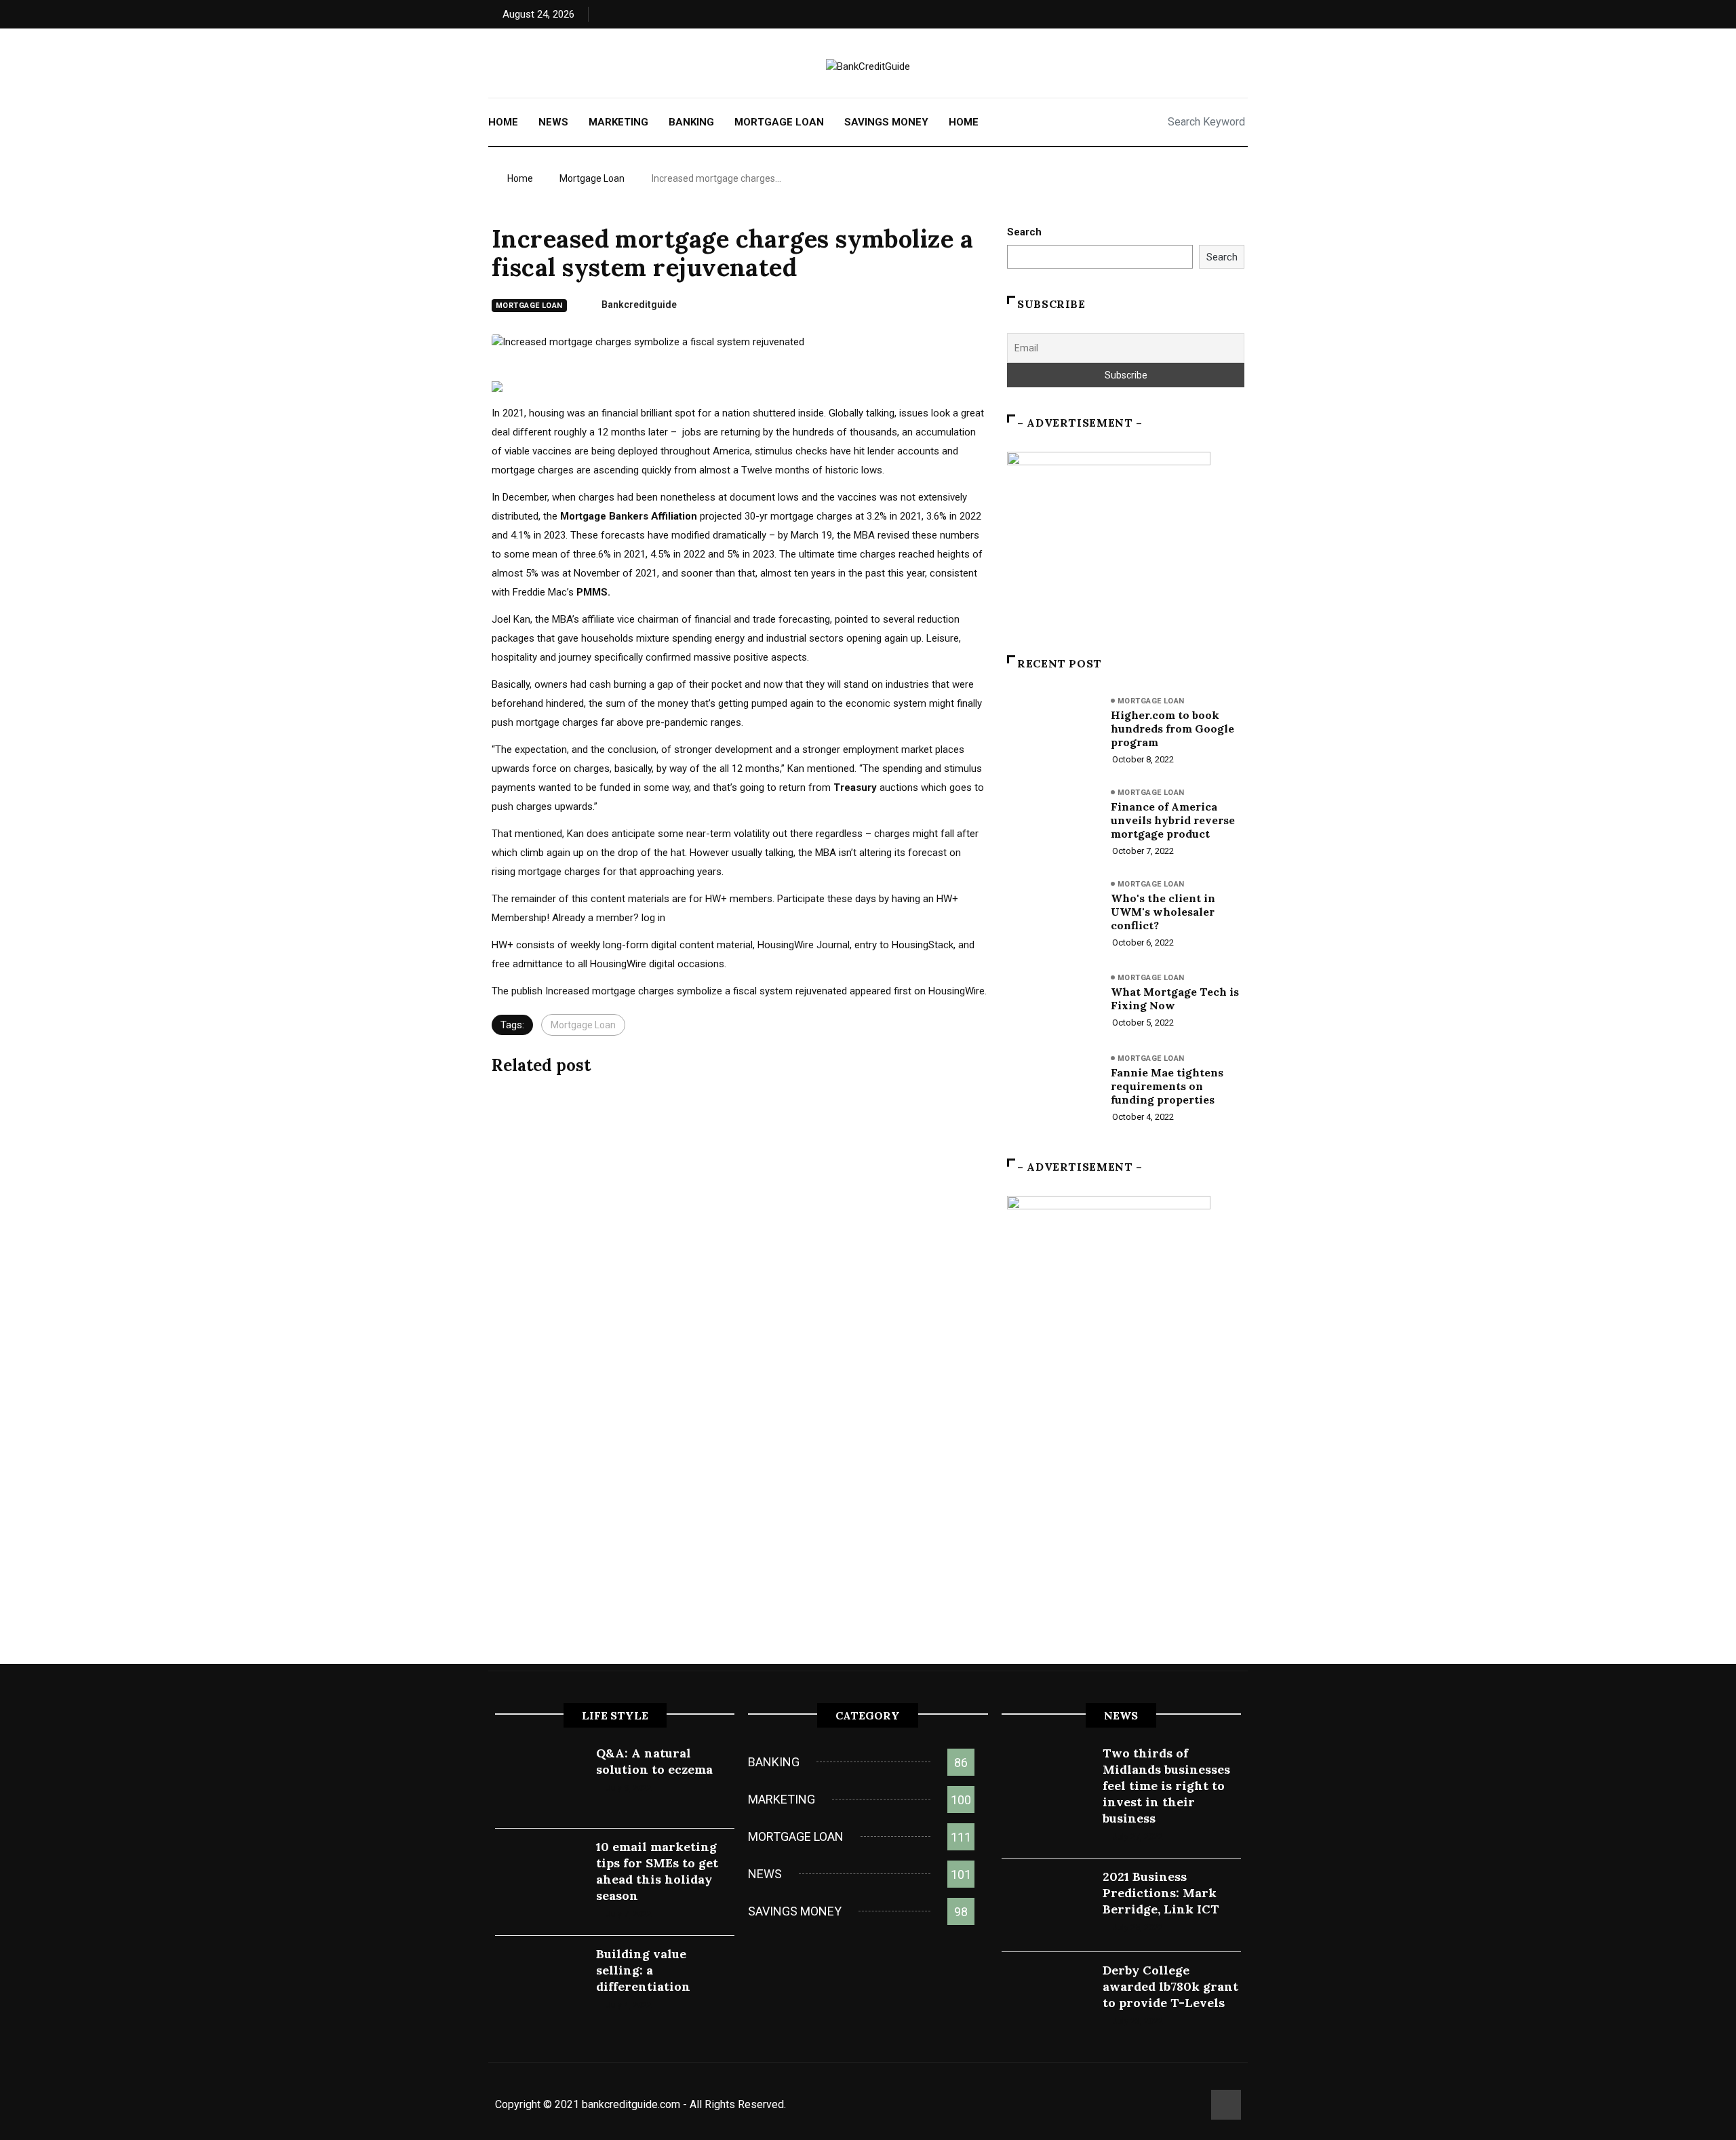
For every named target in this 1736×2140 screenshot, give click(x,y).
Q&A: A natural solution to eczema (654, 1761)
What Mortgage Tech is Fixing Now (1175, 998)
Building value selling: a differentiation (643, 1970)
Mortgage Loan (779, 122)
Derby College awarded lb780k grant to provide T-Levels (1170, 1986)
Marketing (618, 122)
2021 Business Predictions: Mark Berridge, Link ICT (1161, 1893)
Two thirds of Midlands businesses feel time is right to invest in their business (1166, 1786)
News (553, 122)
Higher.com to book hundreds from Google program (1172, 728)
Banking (691, 122)
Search (1024, 232)
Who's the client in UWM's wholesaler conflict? (1163, 912)
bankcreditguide (639, 305)
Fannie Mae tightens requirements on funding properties (1167, 1086)
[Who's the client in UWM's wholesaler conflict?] (1052, 912)
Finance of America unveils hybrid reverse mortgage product (1173, 820)
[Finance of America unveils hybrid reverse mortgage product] (1052, 820)
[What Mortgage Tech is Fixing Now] (1052, 1003)
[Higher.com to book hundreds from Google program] (1052, 728)
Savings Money (886, 122)
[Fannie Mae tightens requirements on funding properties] (1052, 1086)
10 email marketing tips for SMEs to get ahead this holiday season (657, 1871)
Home (503, 122)
